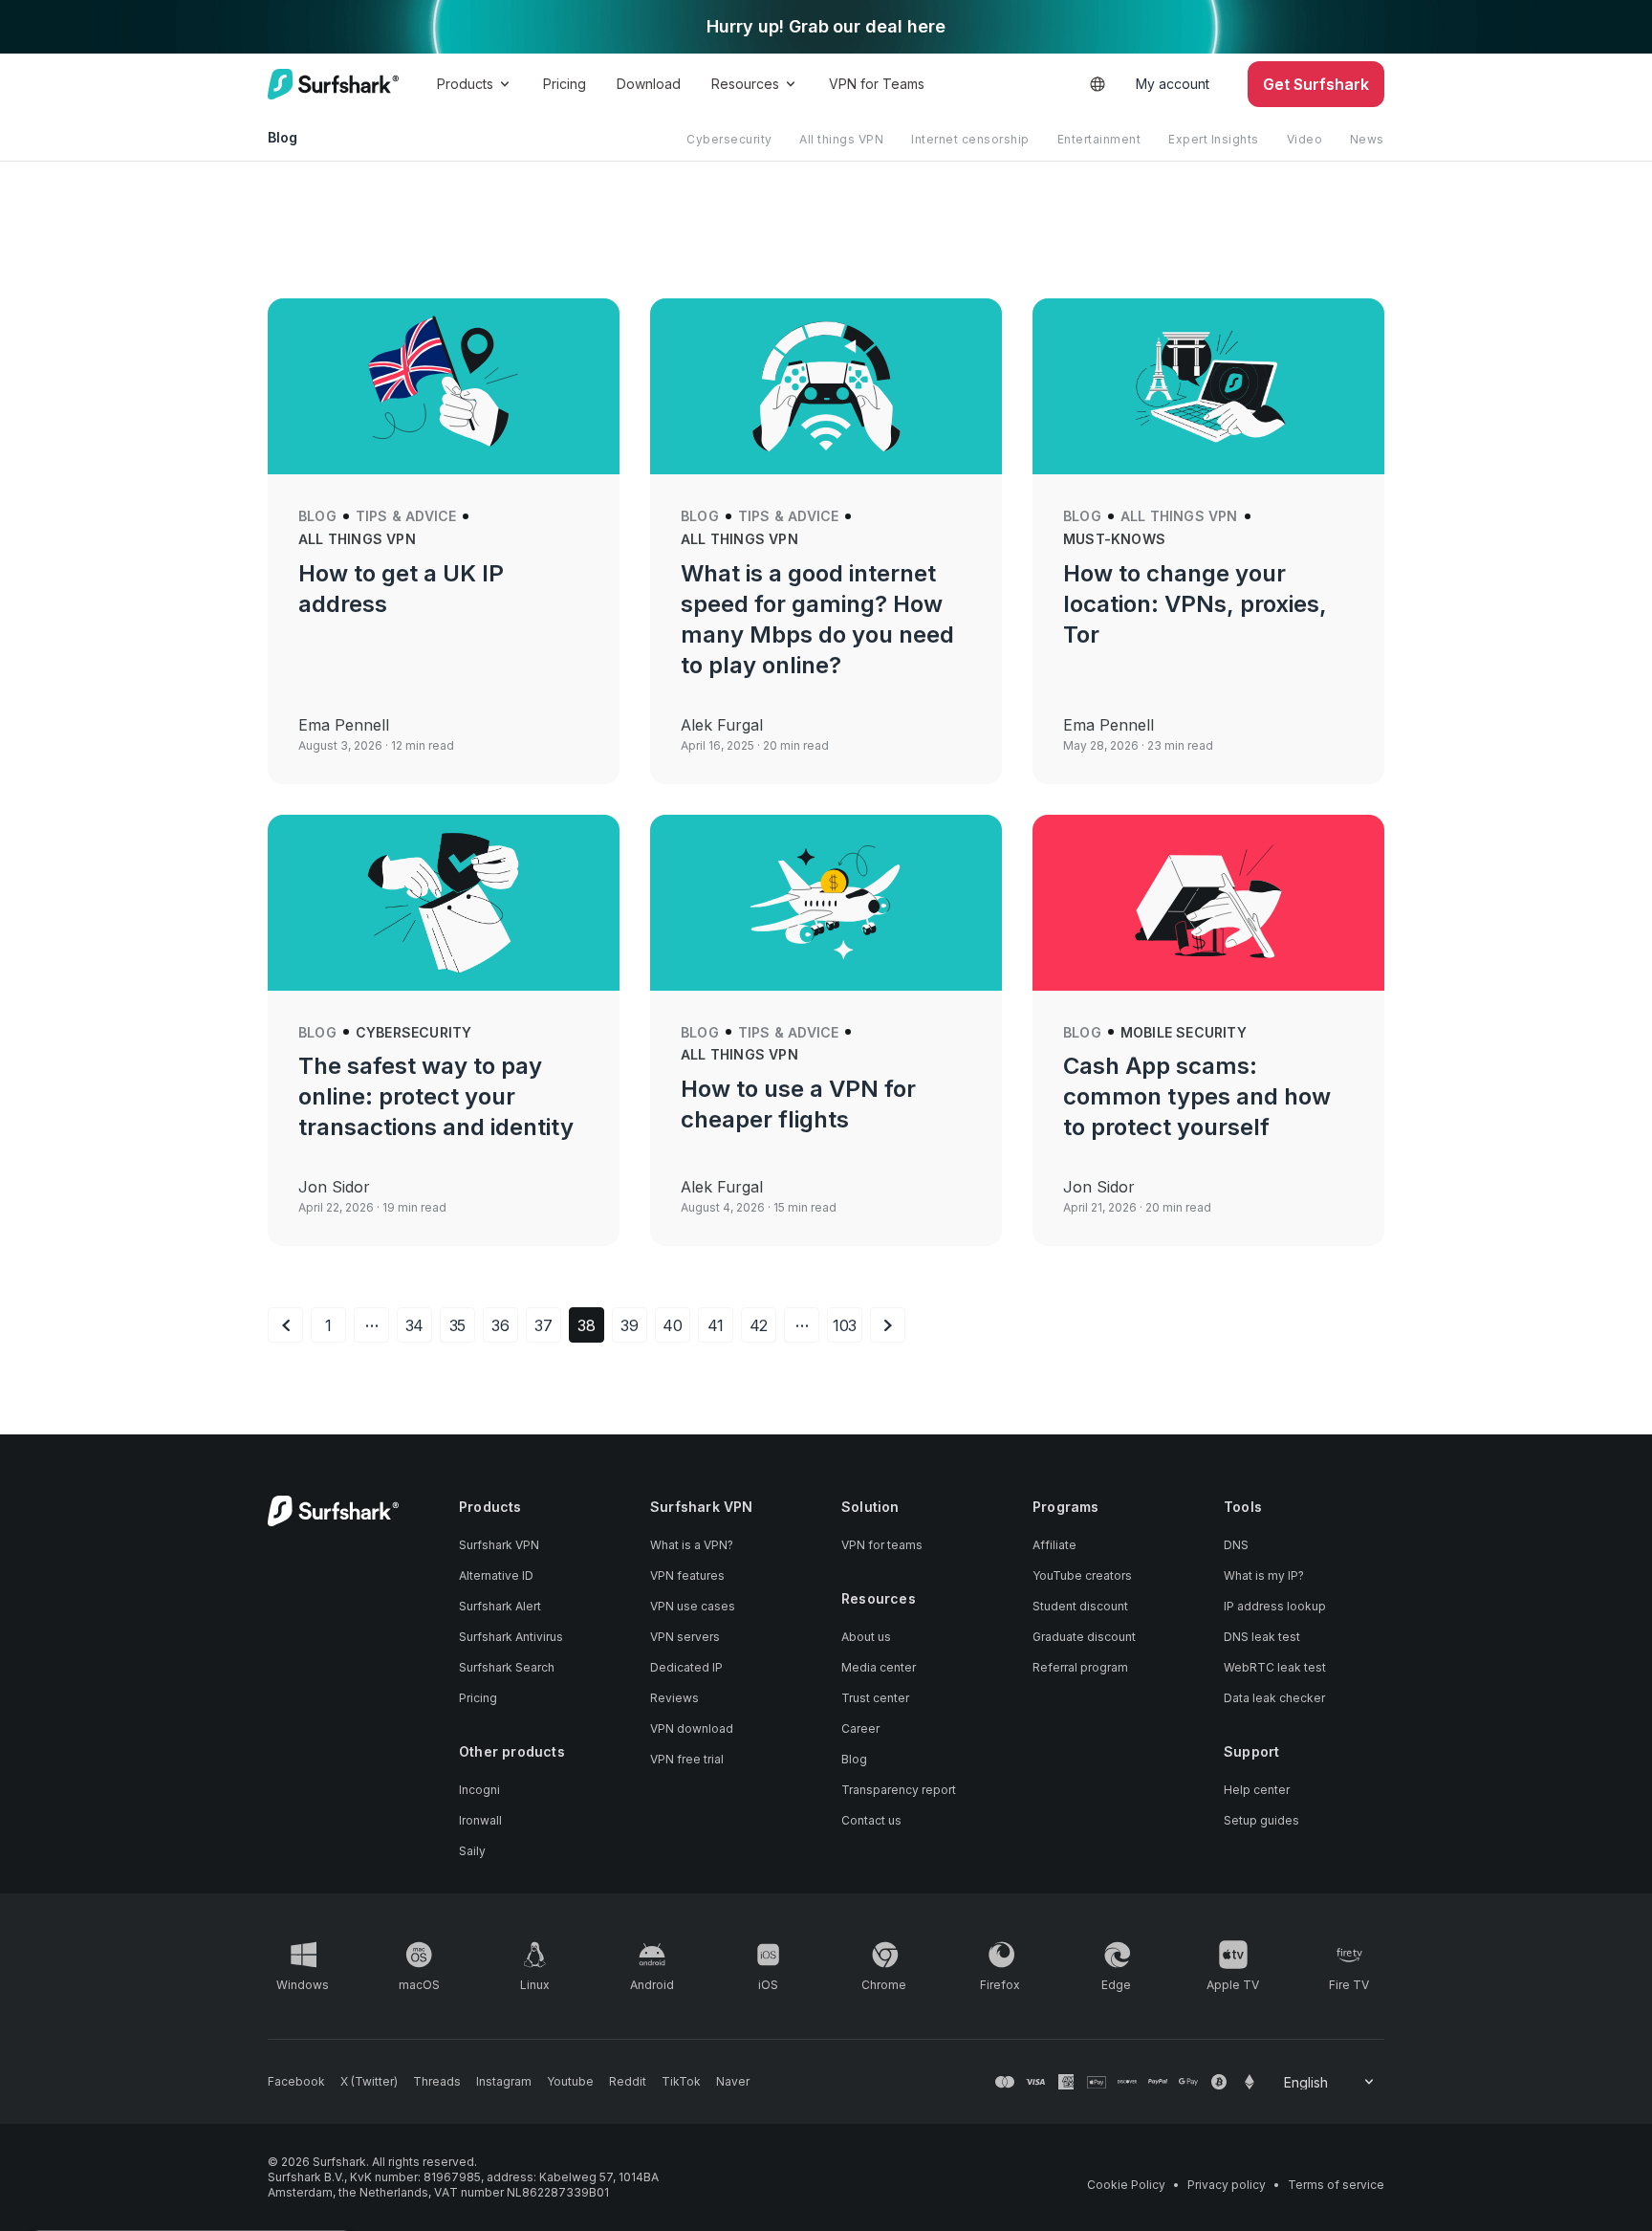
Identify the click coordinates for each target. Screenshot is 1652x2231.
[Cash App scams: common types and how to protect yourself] (1208, 903)
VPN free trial (687, 1759)
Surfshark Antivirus (511, 1637)
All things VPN (841, 139)
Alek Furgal (722, 725)
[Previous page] (285, 1325)
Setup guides (1261, 1820)
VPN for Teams (877, 84)
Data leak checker (1274, 1698)
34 (415, 1325)
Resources (745, 84)
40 (673, 1325)
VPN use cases (693, 1606)
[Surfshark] (333, 84)
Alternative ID (496, 1575)
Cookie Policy (1126, 2185)
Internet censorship (970, 139)
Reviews (674, 1698)
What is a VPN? (692, 1545)
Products (465, 84)
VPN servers (685, 1637)
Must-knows (1114, 539)
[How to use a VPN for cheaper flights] (826, 903)
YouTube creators (1082, 1575)
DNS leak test (1262, 1637)
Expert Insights (1214, 139)
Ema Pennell (344, 725)
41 (716, 1325)
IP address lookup (1275, 1606)
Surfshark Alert (500, 1606)
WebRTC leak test (1275, 1667)
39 (630, 1325)
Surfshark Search (507, 1667)
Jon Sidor (334, 1187)
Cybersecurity (729, 139)
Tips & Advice (406, 516)
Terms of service (1336, 2185)
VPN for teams (882, 1545)
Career (860, 1728)
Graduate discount (1084, 1637)
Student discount (1080, 1606)
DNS (1236, 1545)
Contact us (871, 1820)
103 (845, 1325)
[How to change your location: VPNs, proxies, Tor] (1208, 386)
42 (759, 1325)
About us (866, 1637)
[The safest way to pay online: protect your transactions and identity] (444, 903)
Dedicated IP (686, 1667)
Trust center (875, 1698)
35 (458, 1325)
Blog (317, 516)
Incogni (479, 1790)
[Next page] (888, 1325)
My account (1173, 84)
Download (649, 84)
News (1367, 139)
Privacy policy (1227, 2185)
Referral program (1080, 1667)
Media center (879, 1667)
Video (1305, 139)
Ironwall (480, 1820)
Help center (1257, 1790)
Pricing (565, 84)
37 (543, 1325)
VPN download (692, 1728)
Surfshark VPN (499, 1545)
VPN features (687, 1575)
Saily (472, 1851)
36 (500, 1325)
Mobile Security (1184, 1032)
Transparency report (899, 1790)
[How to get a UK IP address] (444, 386)
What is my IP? (1264, 1575)
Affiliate (1054, 1545)
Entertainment (1099, 139)
